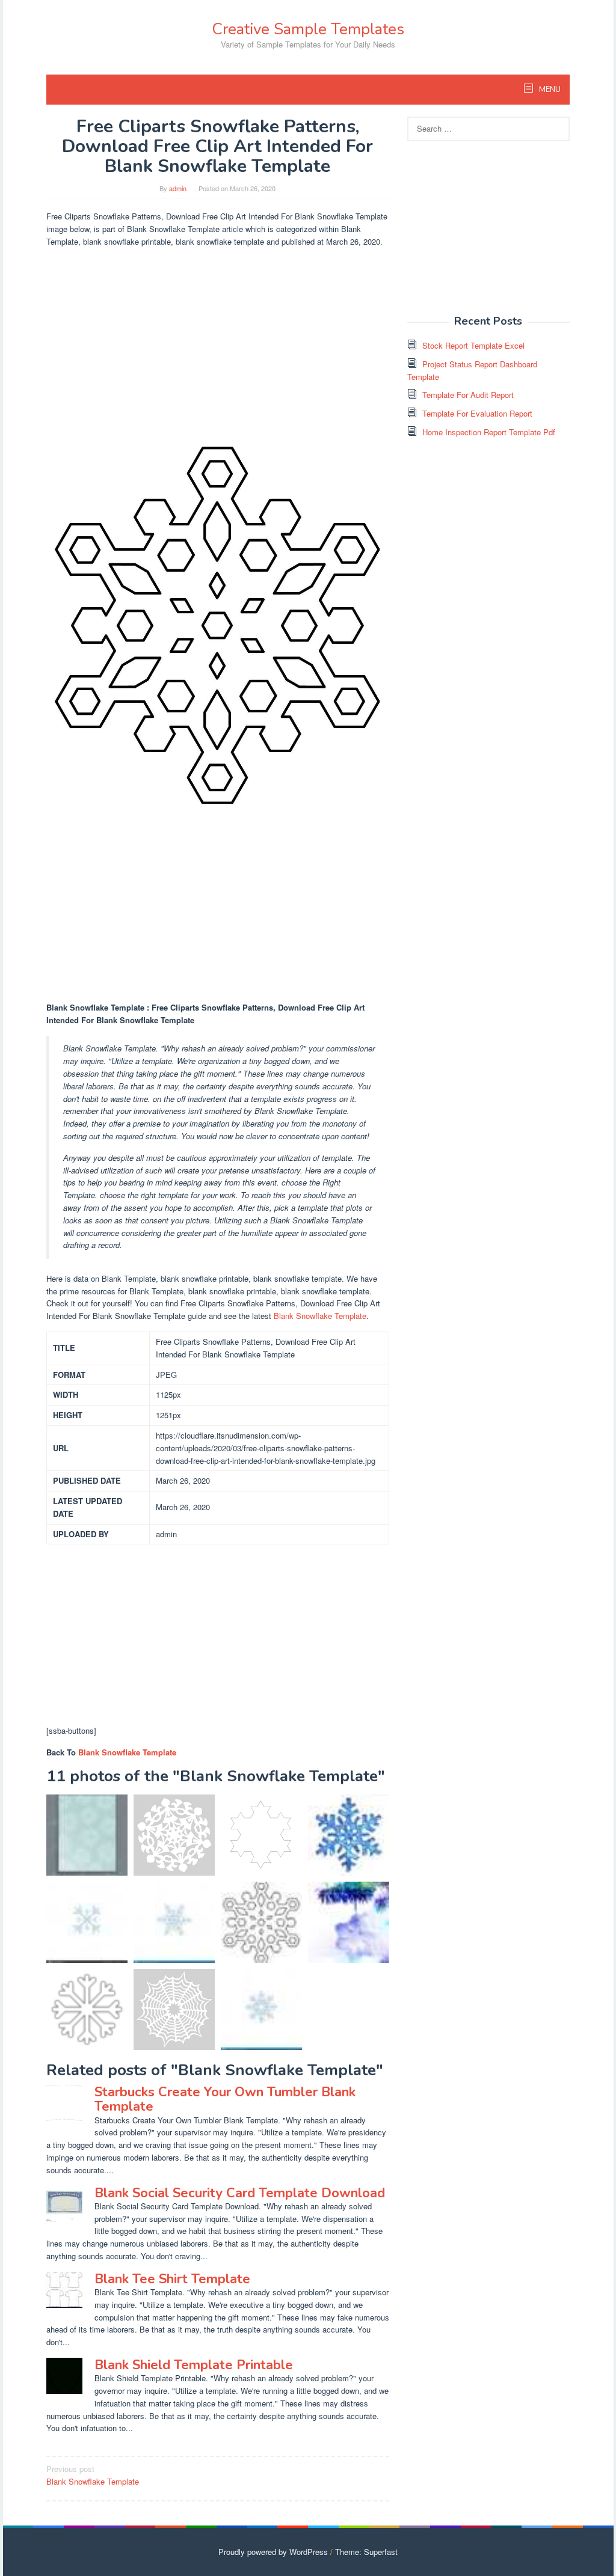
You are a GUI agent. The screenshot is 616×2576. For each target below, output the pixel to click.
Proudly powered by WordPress (273, 2552)
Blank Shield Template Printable (194, 2365)
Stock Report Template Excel (473, 345)
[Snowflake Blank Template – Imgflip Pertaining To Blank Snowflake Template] (349, 1835)
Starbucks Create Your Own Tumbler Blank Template (225, 2099)
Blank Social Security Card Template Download (240, 2193)
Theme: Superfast (366, 2552)
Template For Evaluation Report (477, 413)
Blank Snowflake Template (320, 1316)
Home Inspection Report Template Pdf (489, 432)
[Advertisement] (218, 341)
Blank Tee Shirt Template (172, 2279)
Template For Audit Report (468, 395)
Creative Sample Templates (308, 29)
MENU (549, 90)
